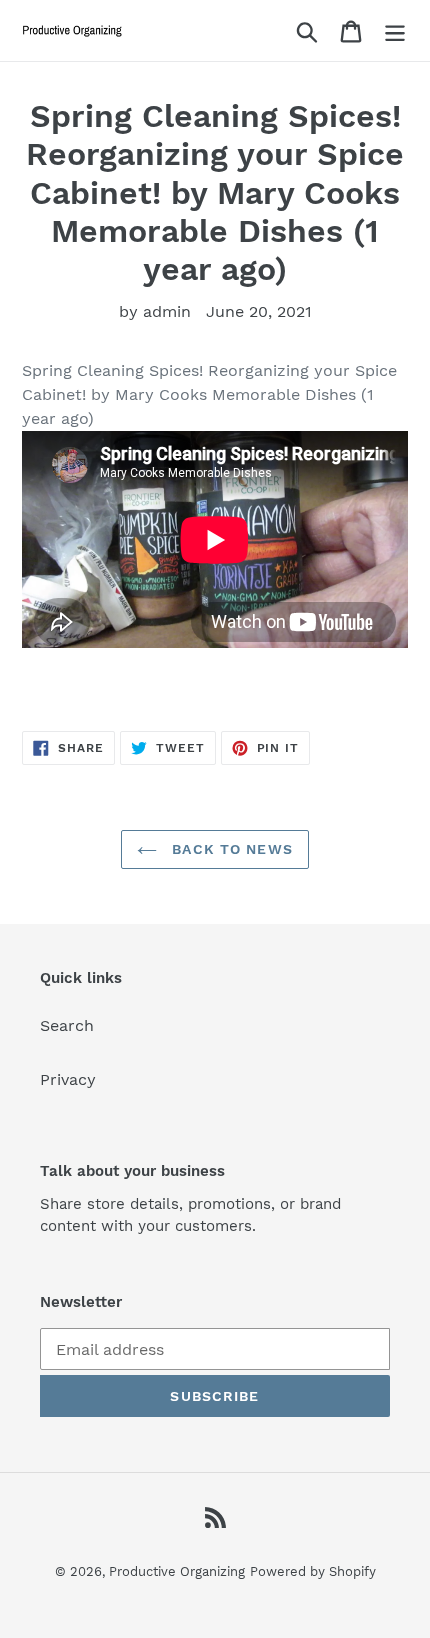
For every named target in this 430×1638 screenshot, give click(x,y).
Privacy (68, 1079)
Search (67, 1025)
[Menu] (395, 30)
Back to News (230, 849)
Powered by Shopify (313, 1571)
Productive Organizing (177, 1571)
